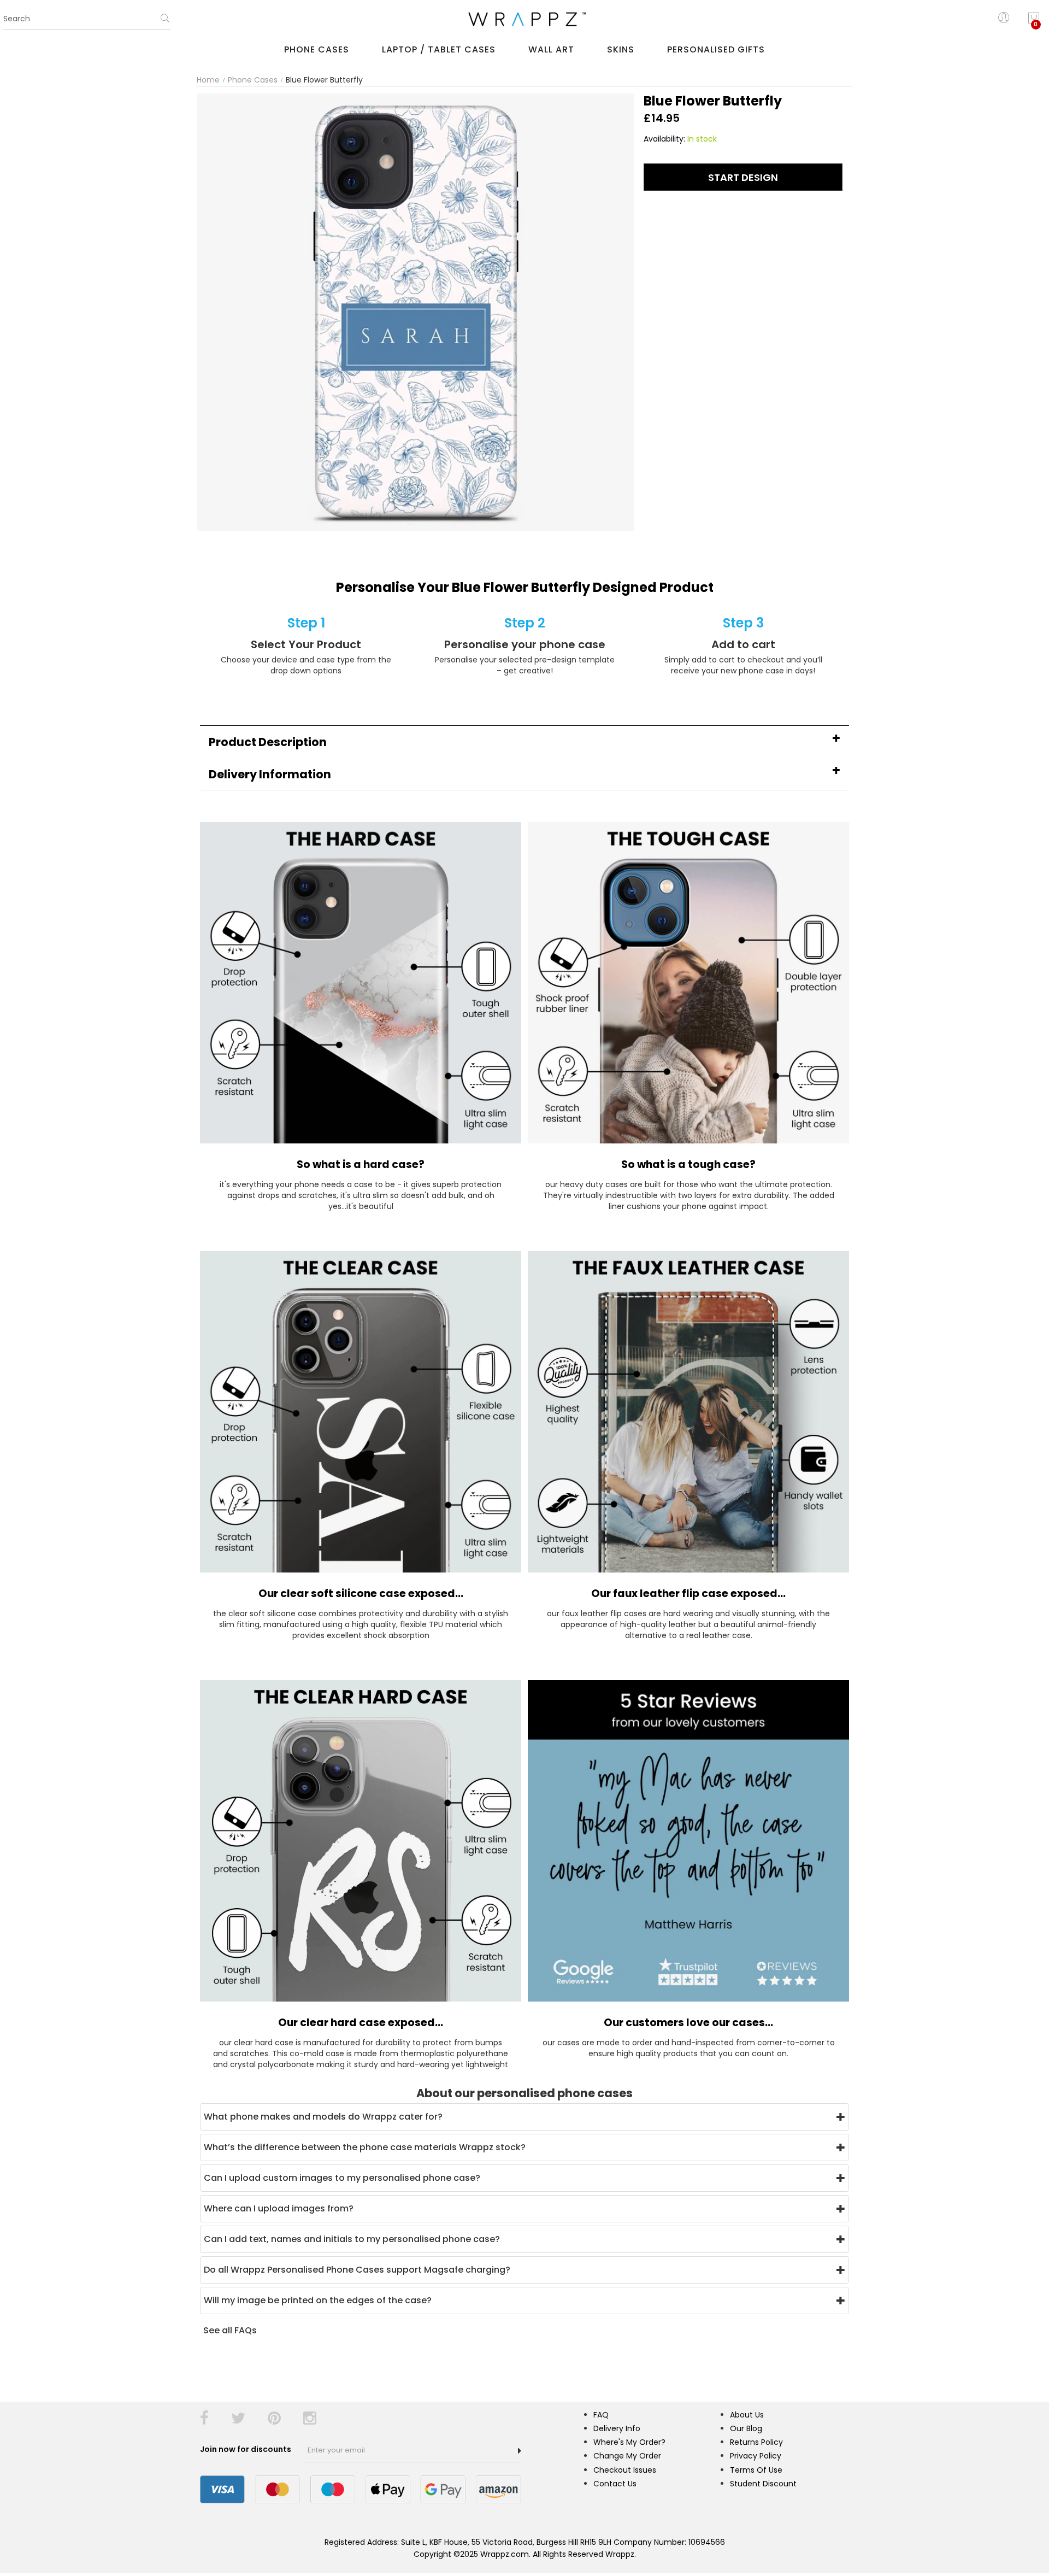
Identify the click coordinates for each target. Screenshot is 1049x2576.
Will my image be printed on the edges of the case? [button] (318, 2300)
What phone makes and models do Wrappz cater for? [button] (323, 2117)
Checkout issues (625, 2470)
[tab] (524, 742)
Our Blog (746, 2428)
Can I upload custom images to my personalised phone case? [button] (342, 2178)
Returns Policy (756, 2442)
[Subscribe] (520, 2451)
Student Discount (763, 2484)
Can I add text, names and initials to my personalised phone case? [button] (352, 2239)
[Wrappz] (524, 19)
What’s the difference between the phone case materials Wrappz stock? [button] (365, 2147)
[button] (524, 742)
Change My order (627, 2456)
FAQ (601, 2415)
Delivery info (617, 2428)
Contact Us (615, 2484)
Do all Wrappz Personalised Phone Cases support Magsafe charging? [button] (357, 2270)
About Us (747, 2415)
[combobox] (87, 19)
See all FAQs (230, 2330)
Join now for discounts (246, 2449)
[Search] (165, 22)
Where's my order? (629, 2442)
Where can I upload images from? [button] (279, 2208)
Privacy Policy (756, 2456)
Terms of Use (756, 2470)
